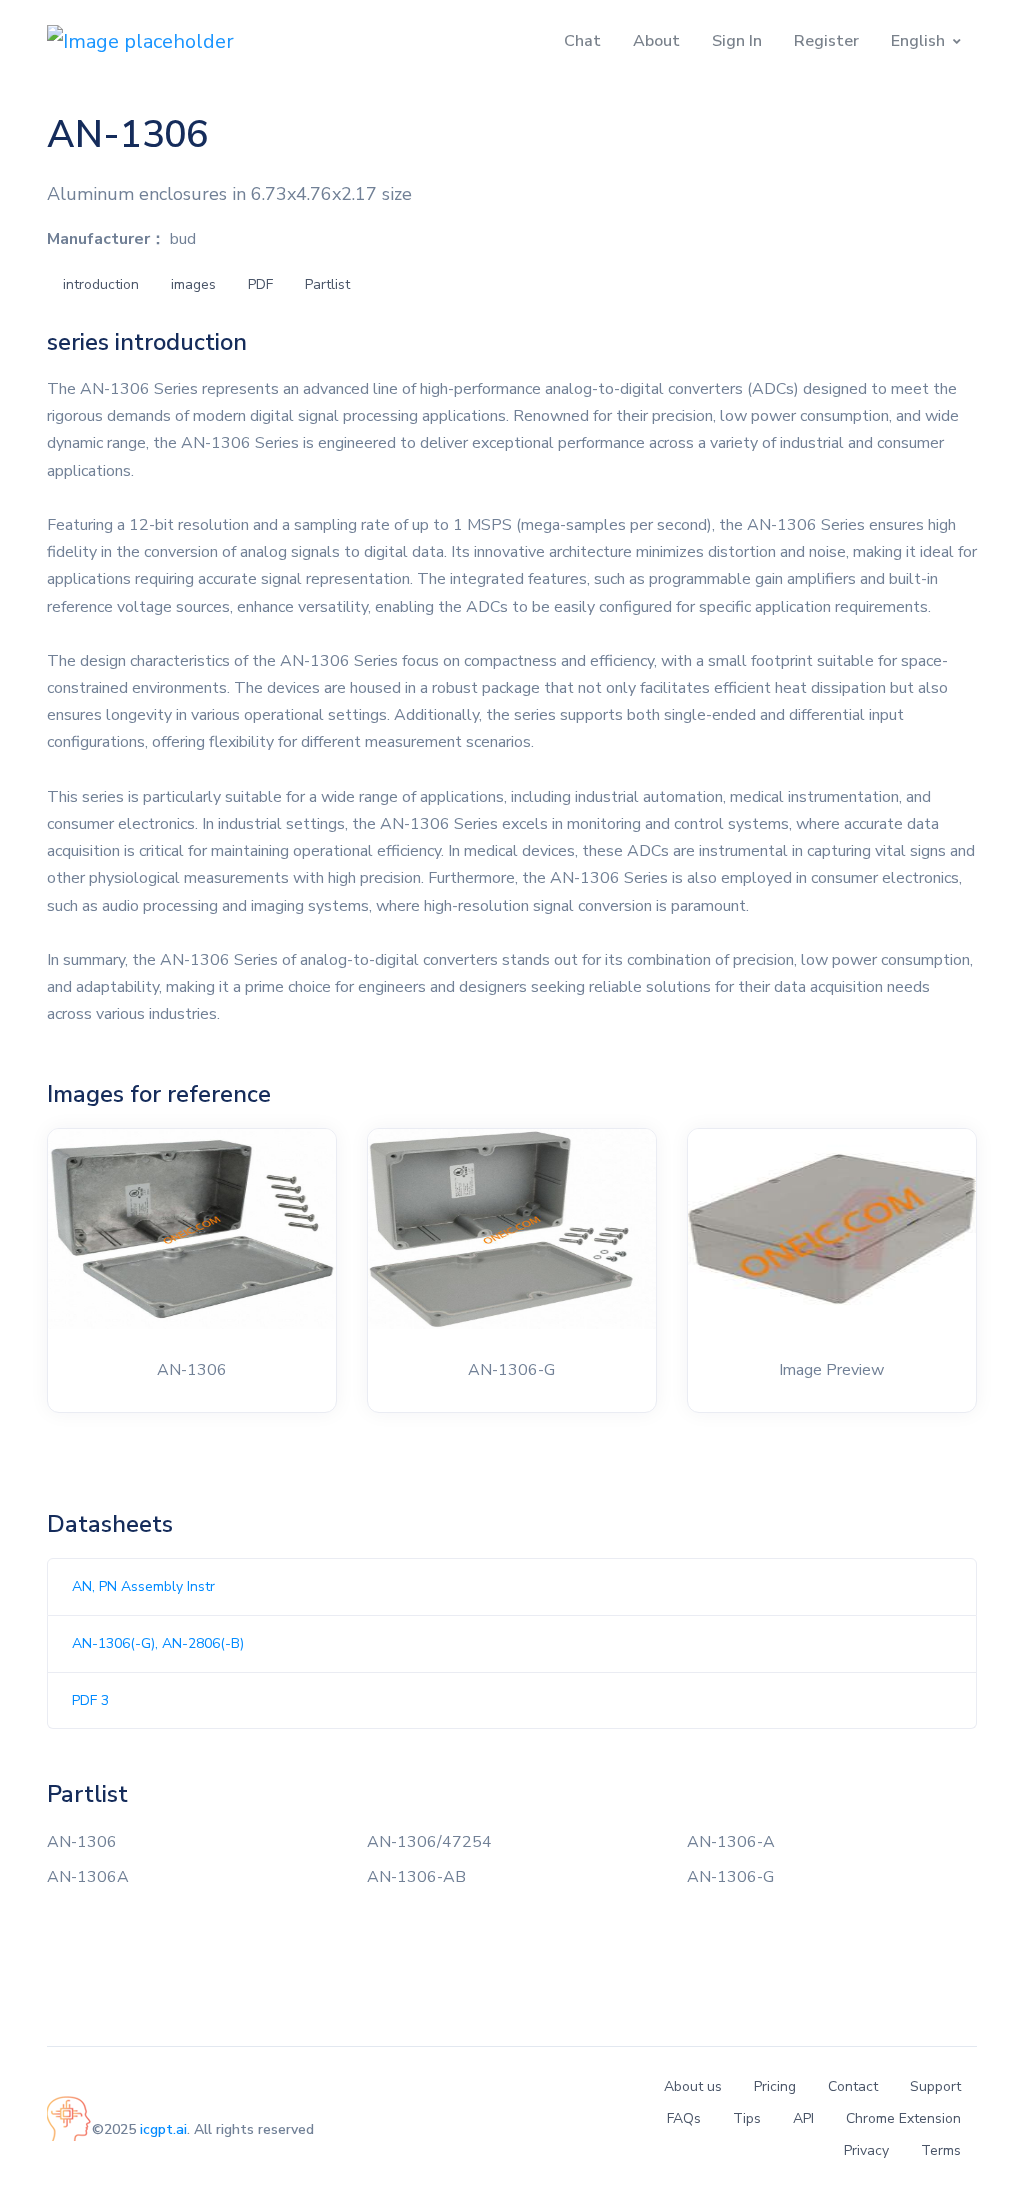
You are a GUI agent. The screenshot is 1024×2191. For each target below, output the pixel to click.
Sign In (737, 41)
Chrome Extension (903, 2118)
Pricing (775, 2086)
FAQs (684, 2118)
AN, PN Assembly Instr (143, 1586)
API (803, 2118)
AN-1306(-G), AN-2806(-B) (158, 1643)
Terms (941, 2150)
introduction (101, 284)
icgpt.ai (163, 2129)
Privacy (866, 2150)
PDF (260, 284)
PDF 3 (90, 1700)
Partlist (327, 284)
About (656, 41)
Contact (853, 2086)
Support (935, 2086)
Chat (582, 41)
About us (693, 2086)
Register (826, 41)
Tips (747, 2118)
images (193, 284)
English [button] (918, 41)
